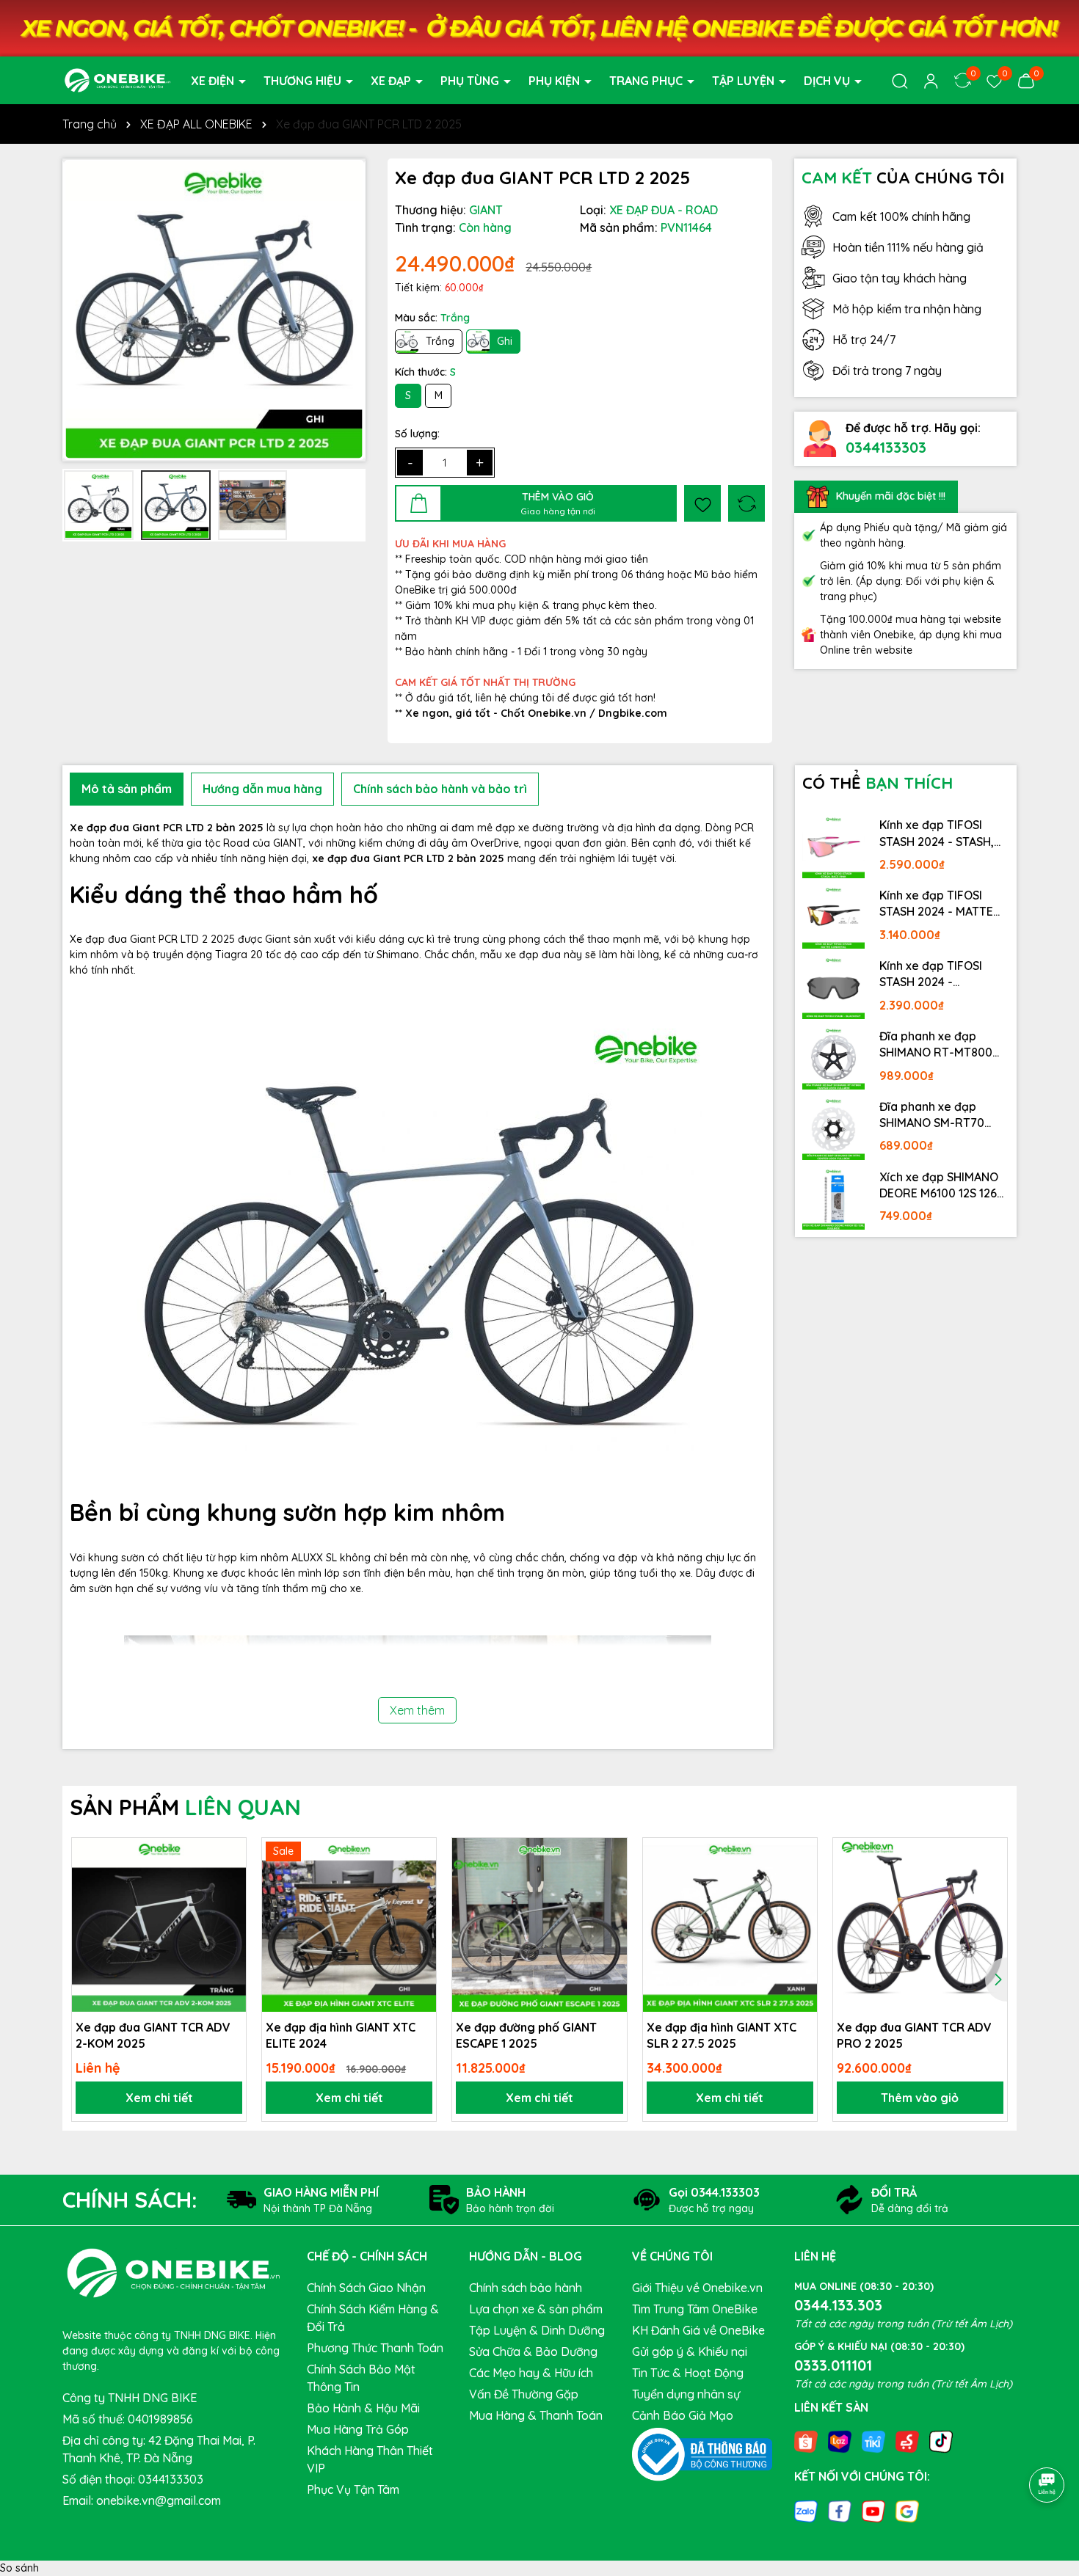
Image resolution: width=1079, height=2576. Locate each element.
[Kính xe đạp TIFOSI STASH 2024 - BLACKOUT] (834, 988)
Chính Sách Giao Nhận (366, 2288)
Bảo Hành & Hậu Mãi (363, 2408)
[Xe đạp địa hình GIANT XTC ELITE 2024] (349, 1925)
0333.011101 (833, 2365)
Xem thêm (417, 1710)
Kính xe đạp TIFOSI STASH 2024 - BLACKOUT (931, 974)
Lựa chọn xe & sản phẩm (536, 2309)
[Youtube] (873, 2510)
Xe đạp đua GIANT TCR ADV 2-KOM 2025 (153, 2035)
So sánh (19, 2568)
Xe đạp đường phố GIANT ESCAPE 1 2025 (526, 2035)
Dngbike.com (633, 713)
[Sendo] (907, 2441)
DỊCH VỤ (828, 80)
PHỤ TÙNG (471, 80)
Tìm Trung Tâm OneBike (695, 2309)
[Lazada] (840, 2441)
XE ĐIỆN (214, 80)
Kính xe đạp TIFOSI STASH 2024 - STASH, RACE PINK (937, 833)
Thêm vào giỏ (920, 2098)
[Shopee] (806, 2441)
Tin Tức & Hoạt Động (688, 2373)
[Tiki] (873, 2441)
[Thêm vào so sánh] (746, 503)
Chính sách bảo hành (526, 2288)
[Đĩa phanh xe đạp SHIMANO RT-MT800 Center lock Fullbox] (834, 1058)
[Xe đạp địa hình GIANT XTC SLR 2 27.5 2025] (730, 1925)
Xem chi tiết (159, 2098)
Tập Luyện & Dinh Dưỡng (537, 2330)
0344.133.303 (838, 2305)
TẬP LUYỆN (745, 80)
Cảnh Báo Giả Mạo (683, 2415)
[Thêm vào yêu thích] (702, 503)
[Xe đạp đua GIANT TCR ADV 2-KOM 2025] (159, 1925)
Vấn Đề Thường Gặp (524, 2394)
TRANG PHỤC (647, 80)
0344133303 (886, 447)
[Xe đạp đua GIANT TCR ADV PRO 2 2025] (920, 1925)
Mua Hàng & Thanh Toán (536, 2415)
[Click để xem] (214, 310)
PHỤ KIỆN (556, 80)
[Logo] (117, 79)
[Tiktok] (941, 2441)
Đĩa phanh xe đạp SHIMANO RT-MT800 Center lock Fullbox (936, 1045)
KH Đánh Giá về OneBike (698, 2330)
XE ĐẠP (392, 80)
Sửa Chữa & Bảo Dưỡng (533, 2351)
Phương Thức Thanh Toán (375, 2348)
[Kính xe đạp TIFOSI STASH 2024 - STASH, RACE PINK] (834, 847)
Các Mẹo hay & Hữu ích (531, 2373)
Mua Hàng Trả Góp (358, 2429)
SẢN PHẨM (185, 1807)
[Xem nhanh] (230, 1905)
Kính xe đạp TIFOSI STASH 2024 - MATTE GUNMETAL (936, 904)
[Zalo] (806, 2510)
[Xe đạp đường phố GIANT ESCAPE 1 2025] (539, 1925)
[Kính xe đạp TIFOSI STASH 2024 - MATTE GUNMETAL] (834, 917)
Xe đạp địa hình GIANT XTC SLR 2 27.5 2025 (722, 2035)
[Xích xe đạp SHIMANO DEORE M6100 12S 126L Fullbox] (834, 1199)
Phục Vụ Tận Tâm (353, 2489)
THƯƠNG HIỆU (304, 80)
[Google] (907, 2510)
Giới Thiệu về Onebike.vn (697, 2288)
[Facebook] (840, 2510)
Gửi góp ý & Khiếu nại (690, 2351)
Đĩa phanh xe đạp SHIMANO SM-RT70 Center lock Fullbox (933, 1115)
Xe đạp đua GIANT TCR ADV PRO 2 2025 (914, 2035)
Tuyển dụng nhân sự (686, 2394)
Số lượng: (417, 434)
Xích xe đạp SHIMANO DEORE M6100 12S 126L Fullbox (941, 1186)
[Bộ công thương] (702, 2453)
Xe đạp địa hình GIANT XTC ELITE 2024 (341, 2035)
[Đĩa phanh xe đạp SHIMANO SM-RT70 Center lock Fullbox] (834, 1128)
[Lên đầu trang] (1047, 2444)
